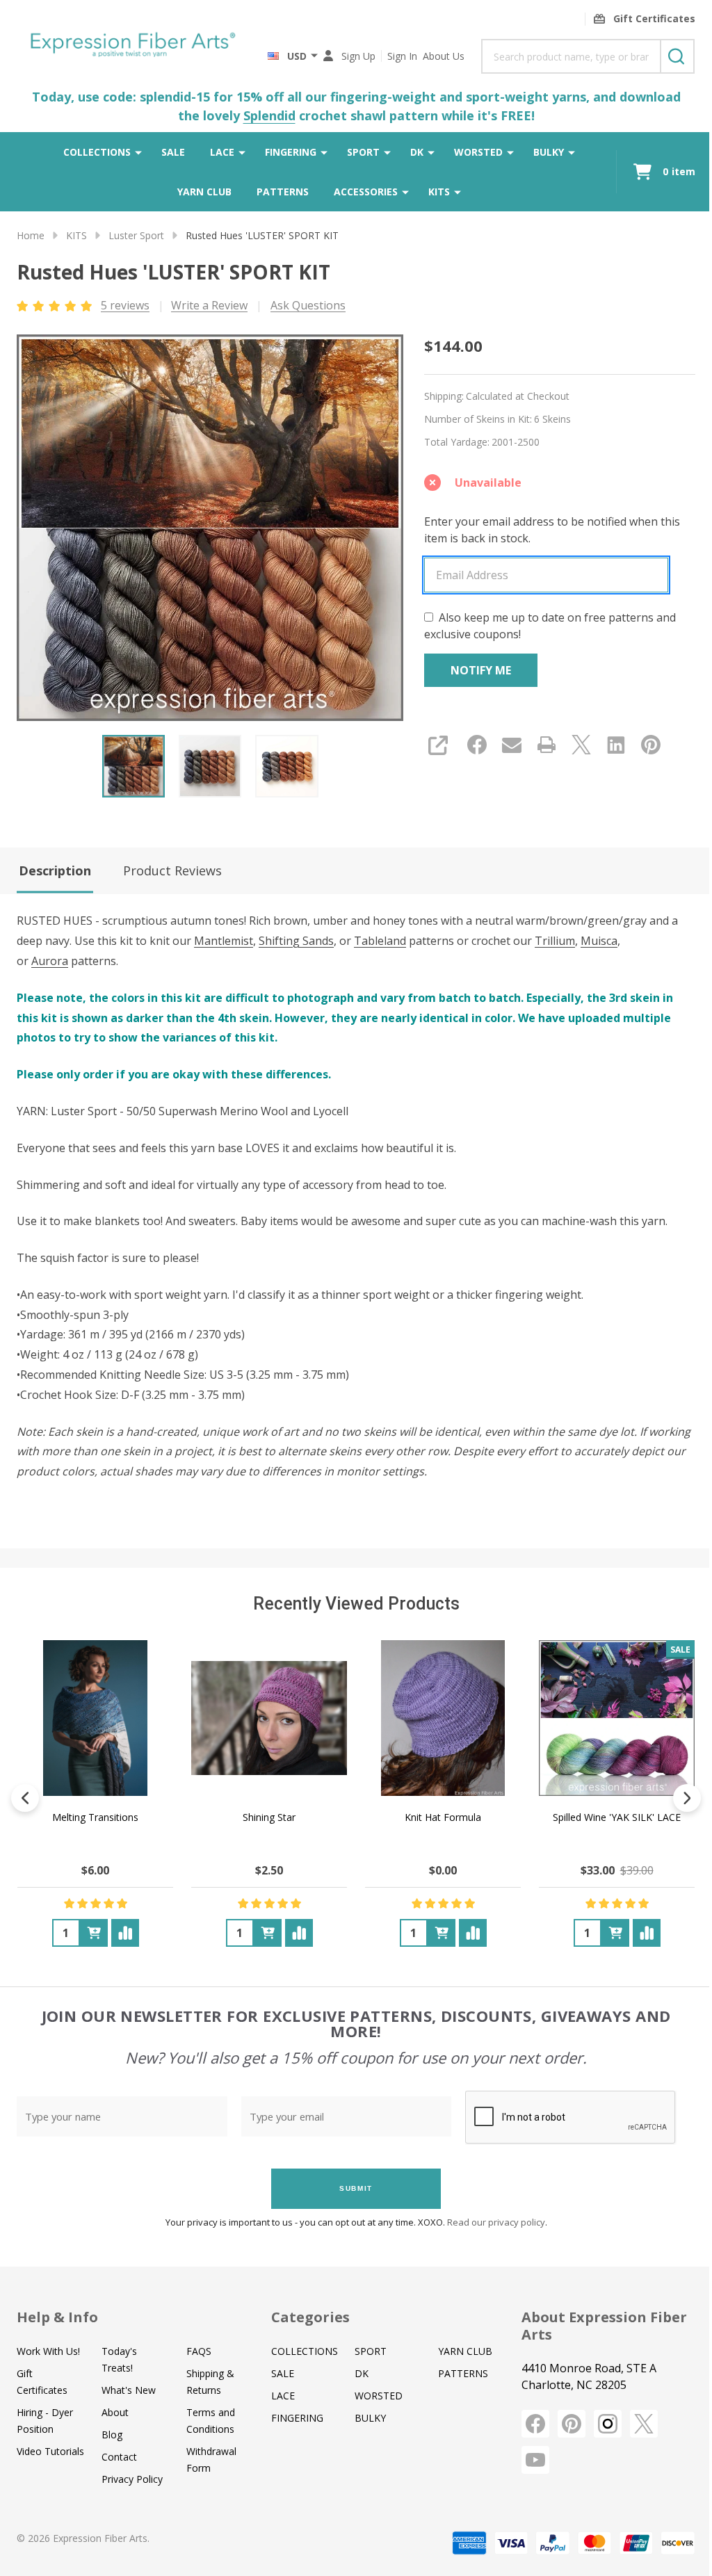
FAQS (199, 2351)
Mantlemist (224, 941)
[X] (581, 745)
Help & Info (57, 2317)
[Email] (512, 745)
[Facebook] (477, 745)
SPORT (363, 152)
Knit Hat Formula (443, 1817)
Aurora (50, 961)
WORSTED (478, 152)
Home (31, 235)
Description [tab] (55, 870)
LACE (222, 152)
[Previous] (25, 1798)
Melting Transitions (95, 1817)
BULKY (549, 152)
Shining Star (269, 1817)
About (115, 2412)
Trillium (555, 941)
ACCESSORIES (366, 192)
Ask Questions (308, 305)
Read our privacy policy (496, 2222)
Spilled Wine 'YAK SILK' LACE (617, 1817)
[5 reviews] (55, 305)
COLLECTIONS (97, 152)
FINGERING (291, 152)
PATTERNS (283, 192)
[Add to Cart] (94, 1933)
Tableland (380, 941)
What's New (129, 2390)
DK (417, 152)
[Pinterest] (651, 745)
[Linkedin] (616, 745)
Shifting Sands (296, 941)
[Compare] (125, 1933)
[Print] (547, 745)
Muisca (599, 941)
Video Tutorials (50, 2451)
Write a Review (209, 305)
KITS (439, 192)
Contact (119, 2457)
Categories (310, 2317)
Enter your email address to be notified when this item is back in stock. (552, 530)
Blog (112, 2435)
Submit (356, 2188)
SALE (173, 152)
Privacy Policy (132, 2479)
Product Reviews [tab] (172, 870)
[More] (138, 152)
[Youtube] (535, 2460)
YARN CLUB (204, 192)
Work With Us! (48, 2351)
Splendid (269, 115)
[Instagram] (608, 2424)
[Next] (687, 1798)
